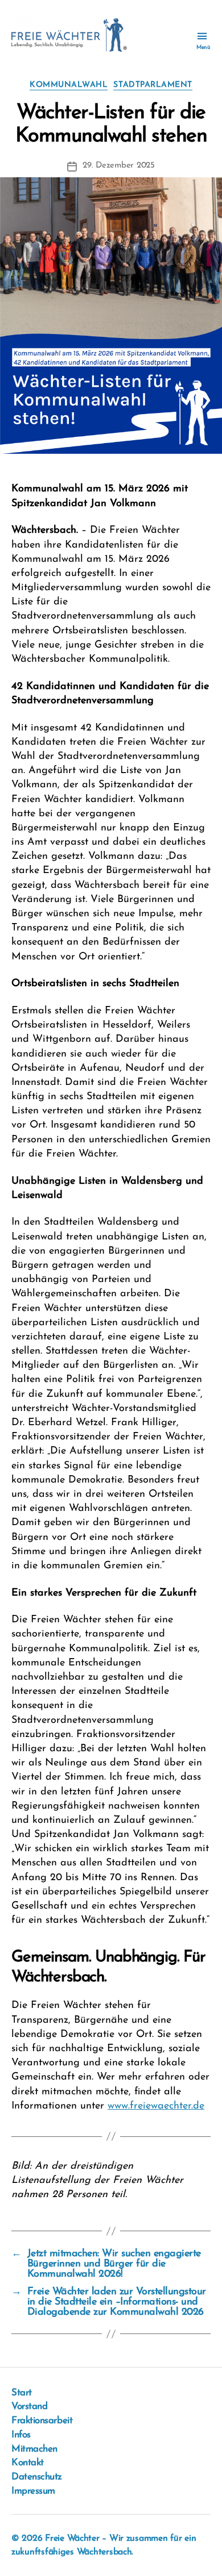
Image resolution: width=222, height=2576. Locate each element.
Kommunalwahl (69, 85)
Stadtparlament (153, 85)
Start (22, 2393)
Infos (21, 2435)
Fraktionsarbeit (42, 2421)
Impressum (33, 2491)
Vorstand (29, 2407)
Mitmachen (34, 2449)
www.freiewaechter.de (156, 2106)
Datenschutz (37, 2477)
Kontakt (28, 2463)
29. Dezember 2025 (119, 166)
